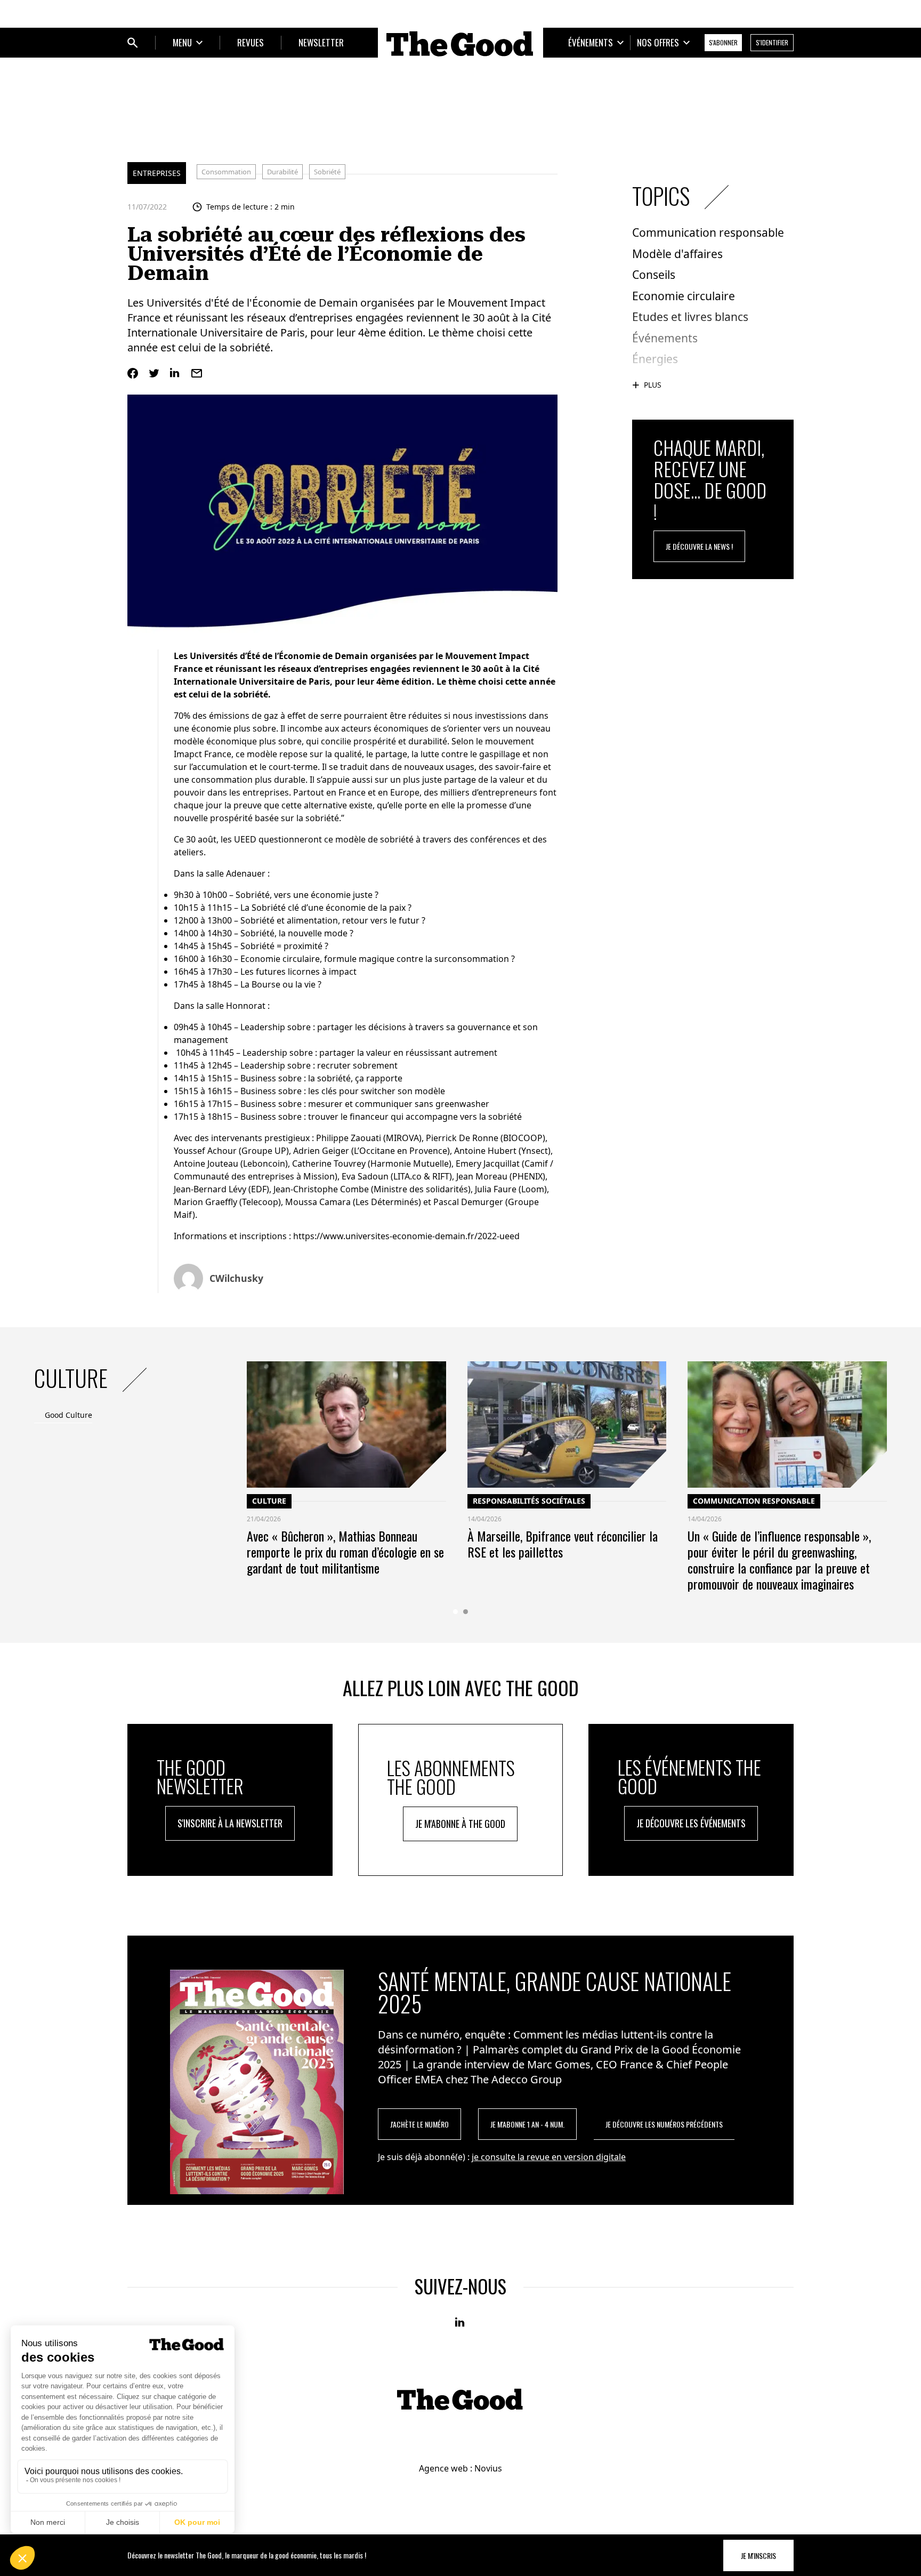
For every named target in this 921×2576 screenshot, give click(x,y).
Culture (269, 1501)
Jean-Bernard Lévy (210, 1189)
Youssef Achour (205, 1151)
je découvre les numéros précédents (664, 2124)
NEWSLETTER (321, 42)
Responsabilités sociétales (529, 1501)
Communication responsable (754, 1501)
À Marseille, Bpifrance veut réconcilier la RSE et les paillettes (563, 1544)
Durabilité (282, 172)
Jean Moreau (482, 1176)
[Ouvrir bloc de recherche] (133, 43)
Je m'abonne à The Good (460, 1824)
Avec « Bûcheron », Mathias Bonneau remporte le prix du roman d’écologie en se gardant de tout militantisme (345, 1552)
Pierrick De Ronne (462, 1138)
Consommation (226, 172)
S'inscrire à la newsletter (230, 1823)
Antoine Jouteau (206, 1163)
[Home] (461, 44)
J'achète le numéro (419, 2124)
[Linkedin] (175, 373)
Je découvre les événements (691, 1823)
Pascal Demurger (469, 1202)
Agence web (443, 2468)
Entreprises (157, 173)
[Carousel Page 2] (466, 1612)
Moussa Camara (318, 1202)
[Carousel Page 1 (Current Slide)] (455, 1612)
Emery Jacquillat (488, 1163)
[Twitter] (154, 373)
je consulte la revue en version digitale (549, 2157)
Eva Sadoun (365, 1176)
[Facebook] (133, 373)
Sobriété (327, 172)
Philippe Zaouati (349, 1138)
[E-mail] (197, 373)
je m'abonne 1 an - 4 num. (527, 2124)
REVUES (251, 42)
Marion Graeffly (205, 1202)
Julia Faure (496, 1189)
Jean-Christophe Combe (321, 1189)
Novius (488, 2468)
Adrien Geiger (321, 1151)
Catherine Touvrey (329, 1163)
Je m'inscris (758, 2555)
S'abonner (723, 42)
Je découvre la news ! (699, 546)
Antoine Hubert (485, 1151)
